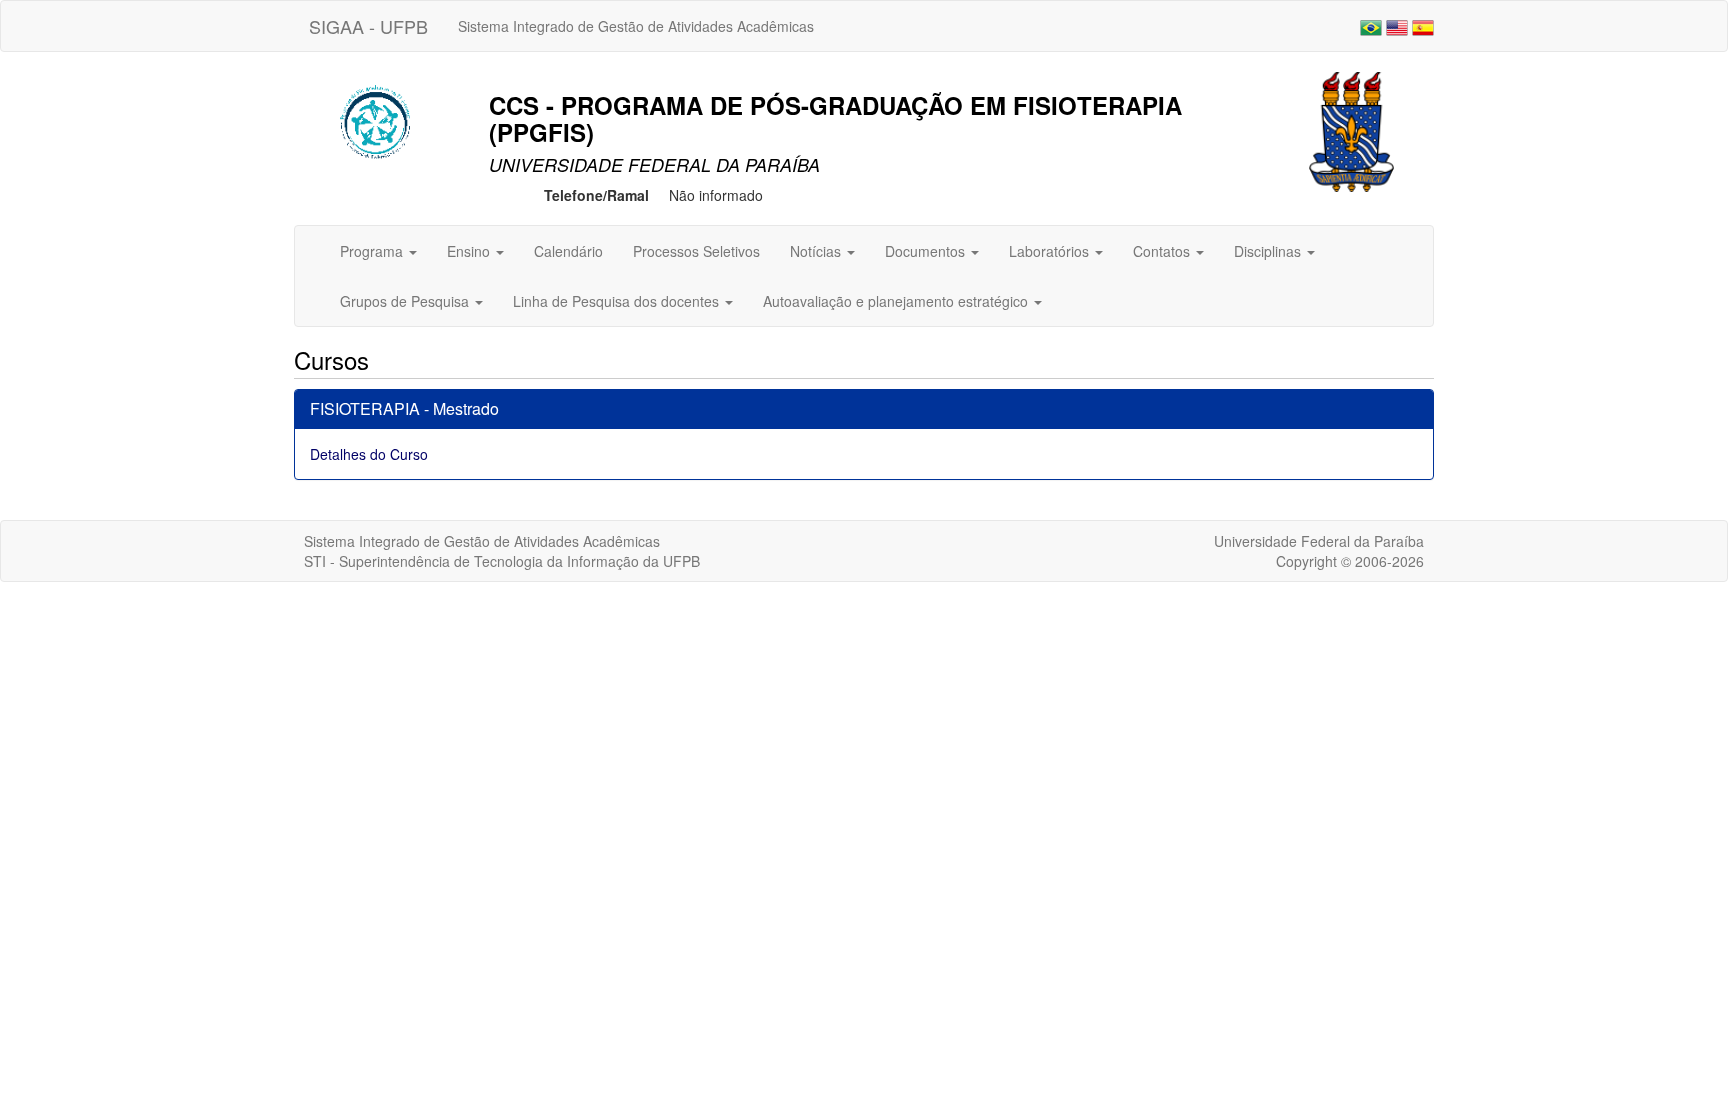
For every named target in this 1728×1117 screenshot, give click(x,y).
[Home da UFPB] (1351, 130)
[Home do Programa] (379, 118)
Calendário (568, 251)
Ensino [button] (470, 251)
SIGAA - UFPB (368, 26)
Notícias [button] (817, 251)
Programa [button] (373, 251)
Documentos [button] (927, 251)
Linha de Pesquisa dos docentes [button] (618, 301)
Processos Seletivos (696, 251)
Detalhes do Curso (369, 454)
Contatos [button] (1163, 251)
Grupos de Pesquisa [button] (406, 301)
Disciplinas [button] (1269, 251)
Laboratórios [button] (1051, 251)
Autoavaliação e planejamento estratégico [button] (897, 301)
